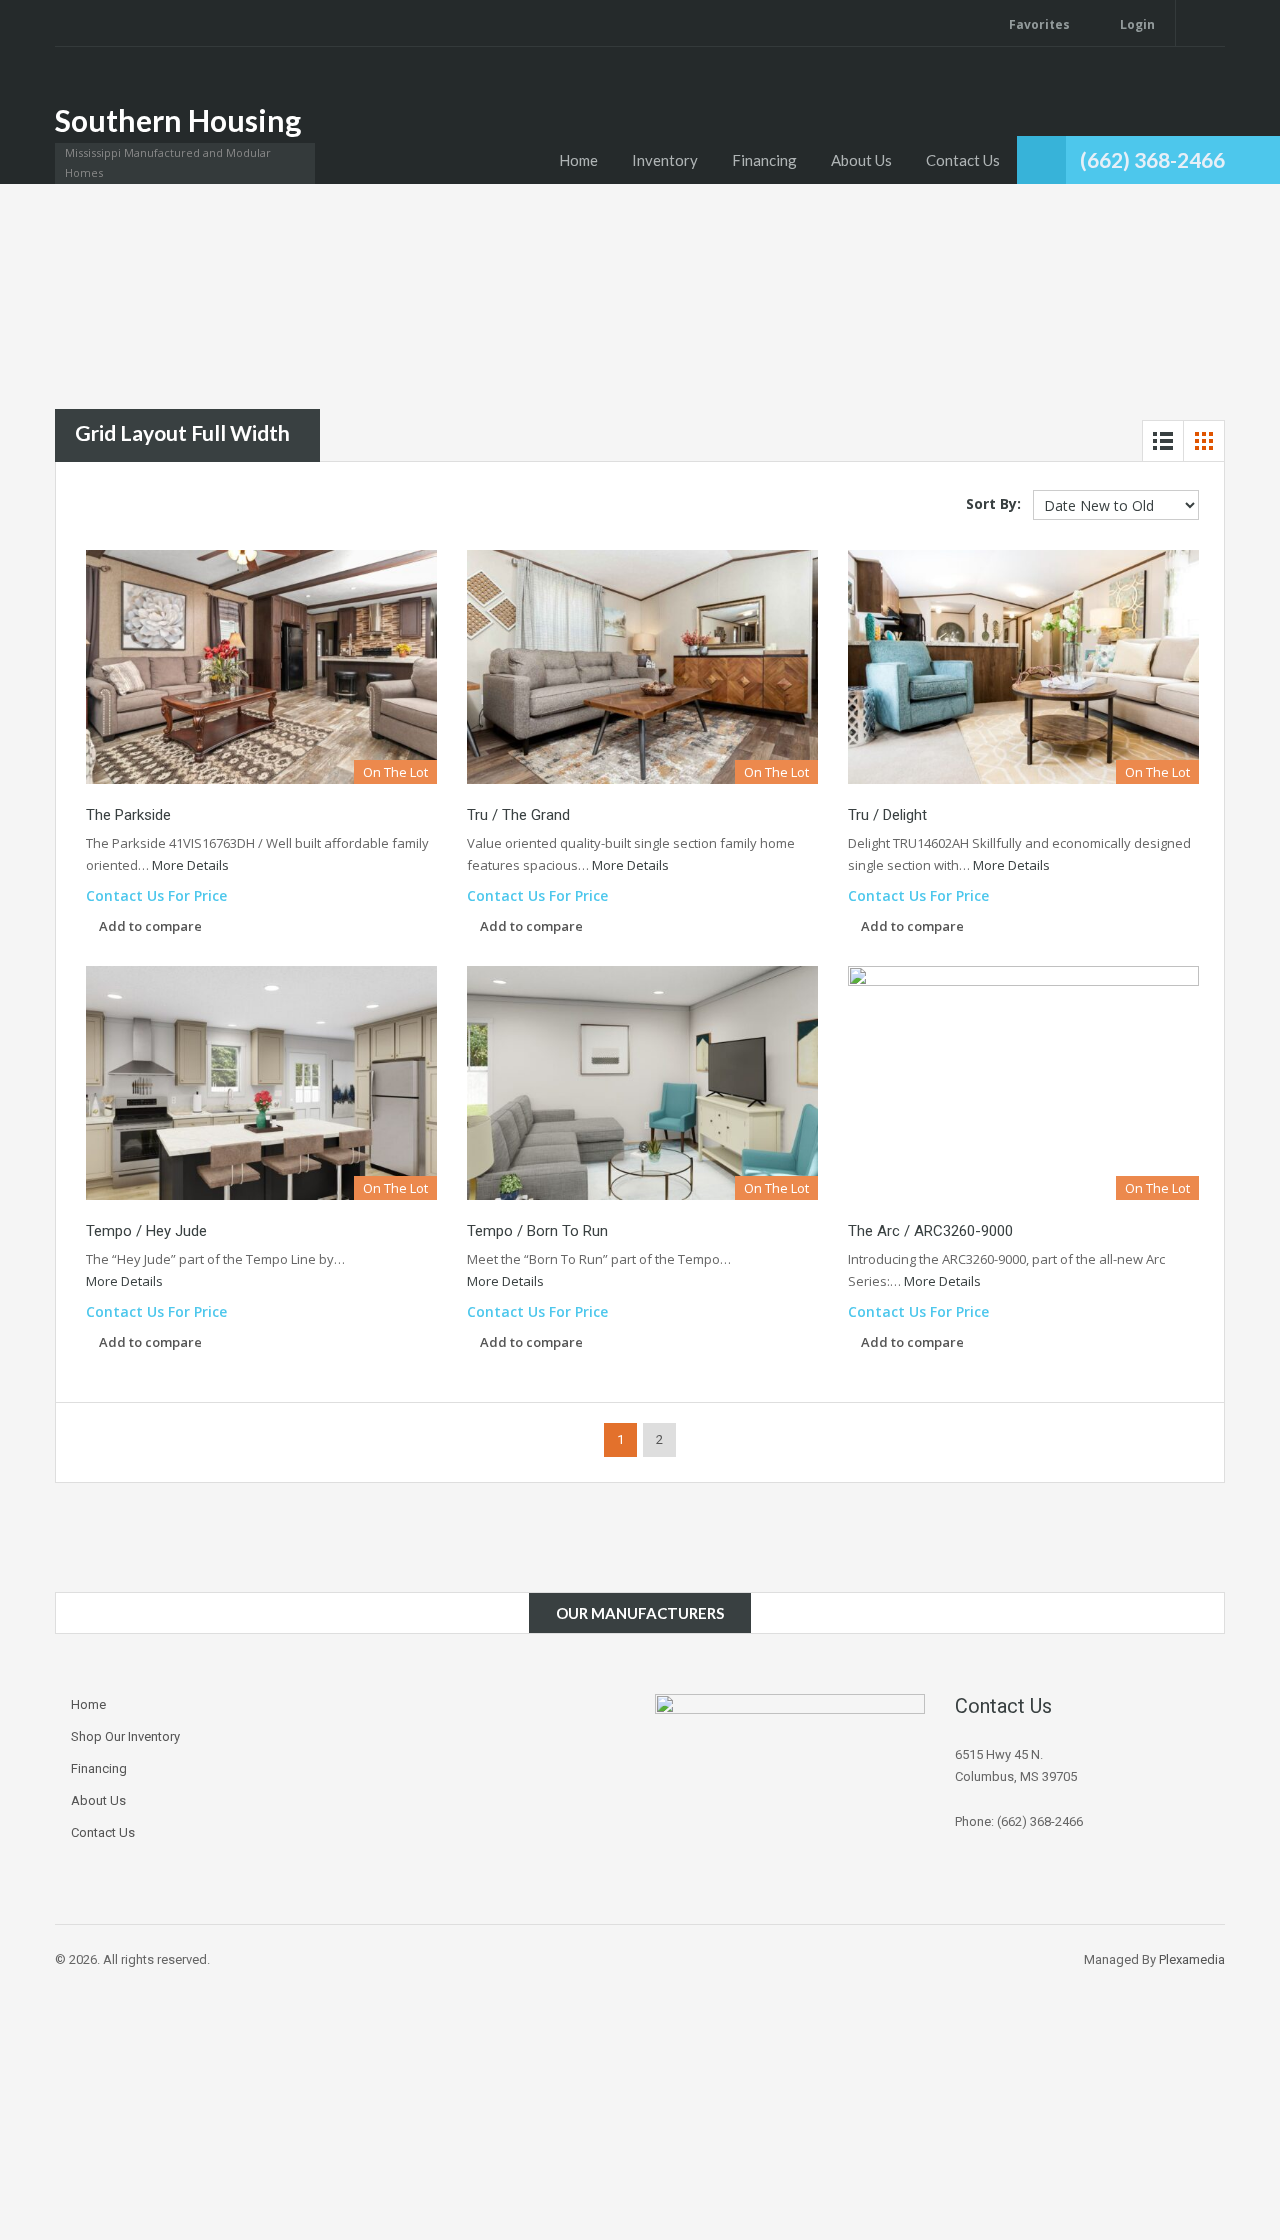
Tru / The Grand (518, 815)
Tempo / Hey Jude (146, 1231)
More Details (192, 865)
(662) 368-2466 (1152, 159)
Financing (764, 160)
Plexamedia (1192, 1959)
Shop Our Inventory (125, 1736)
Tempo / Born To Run (537, 1231)
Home (578, 160)
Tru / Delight (887, 815)
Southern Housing (178, 120)
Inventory (665, 160)
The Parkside (128, 815)
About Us (861, 160)
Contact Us (963, 160)
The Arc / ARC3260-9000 (930, 1231)
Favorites (1039, 24)
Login (1136, 24)
